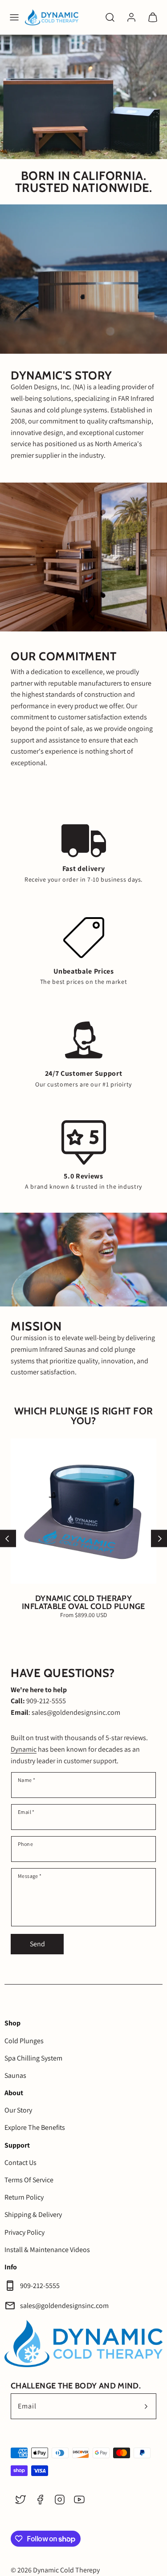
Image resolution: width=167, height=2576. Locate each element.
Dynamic (24, 1749)
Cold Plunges (24, 2041)
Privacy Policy (24, 2232)
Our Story (18, 2110)
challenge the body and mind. (76, 2386)
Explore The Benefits (35, 2127)
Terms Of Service (29, 2180)
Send (37, 1944)
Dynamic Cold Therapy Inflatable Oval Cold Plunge (83, 1602)
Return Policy (24, 2197)
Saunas (15, 2075)
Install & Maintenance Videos (47, 2250)
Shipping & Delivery (33, 2215)
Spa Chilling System (33, 2058)
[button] (14, 17)
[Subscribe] (146, 2406)
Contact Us (20, 2163)
